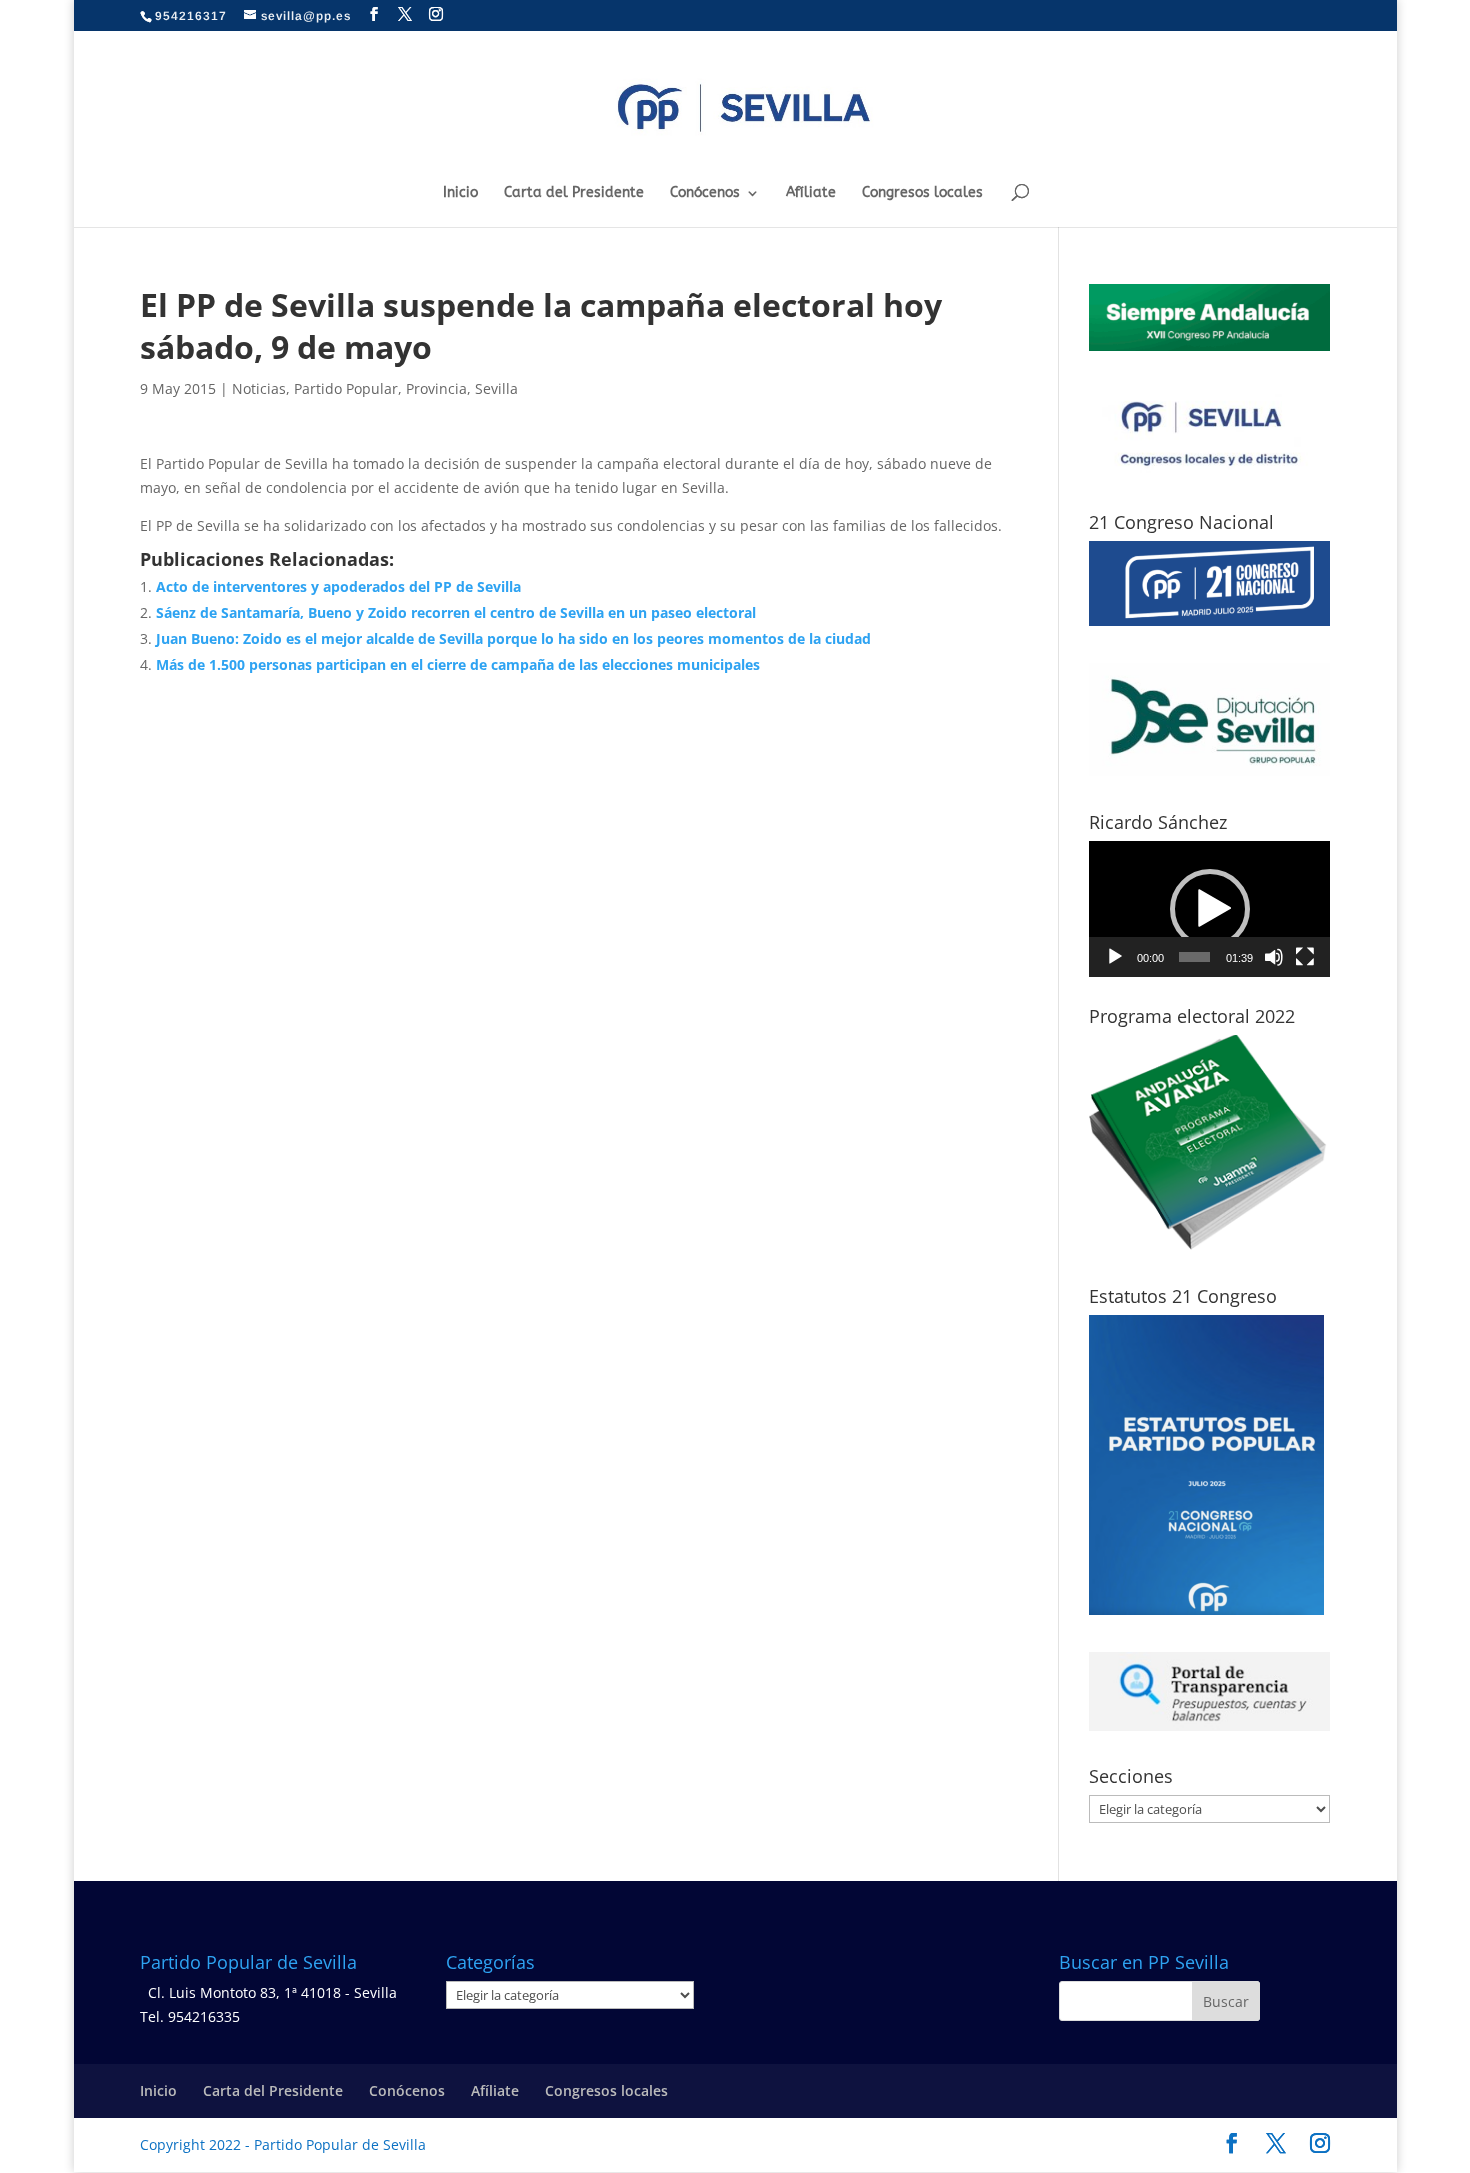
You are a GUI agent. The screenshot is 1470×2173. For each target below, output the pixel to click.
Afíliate (811, 193)
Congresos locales (922, 193)
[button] (1210, 909)
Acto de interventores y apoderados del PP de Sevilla (338, 586)
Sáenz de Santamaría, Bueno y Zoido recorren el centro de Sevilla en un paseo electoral (456, 612)
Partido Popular (346, 388)
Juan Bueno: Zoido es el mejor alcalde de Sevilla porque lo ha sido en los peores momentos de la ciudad (513, 638)
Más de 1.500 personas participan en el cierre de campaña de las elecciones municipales (458, 664)
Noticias (259, 388)
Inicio (460, 193)
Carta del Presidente (574, 193)
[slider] (1194, 957)
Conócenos (705, 193)
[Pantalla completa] (1305, 957)
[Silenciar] (1274, 957)
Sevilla (496, 388)
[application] (1209, 909)
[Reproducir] (1115, 957)
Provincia (436, 388)
